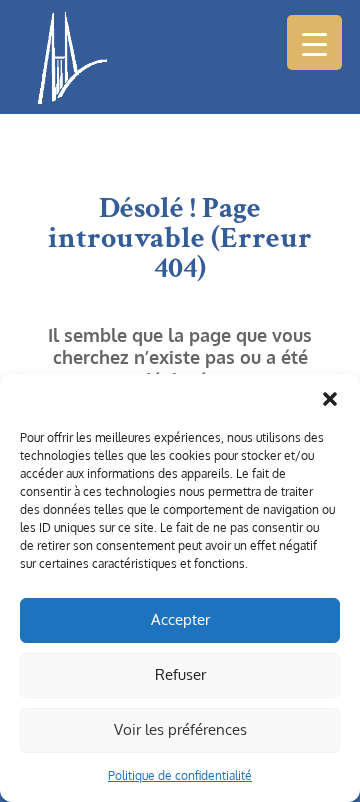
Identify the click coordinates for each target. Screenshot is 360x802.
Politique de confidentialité (180, 775)
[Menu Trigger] (314, 42)
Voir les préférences (180, 729)
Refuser (180, 674)
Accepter (180, 619)
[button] (330, 399)
